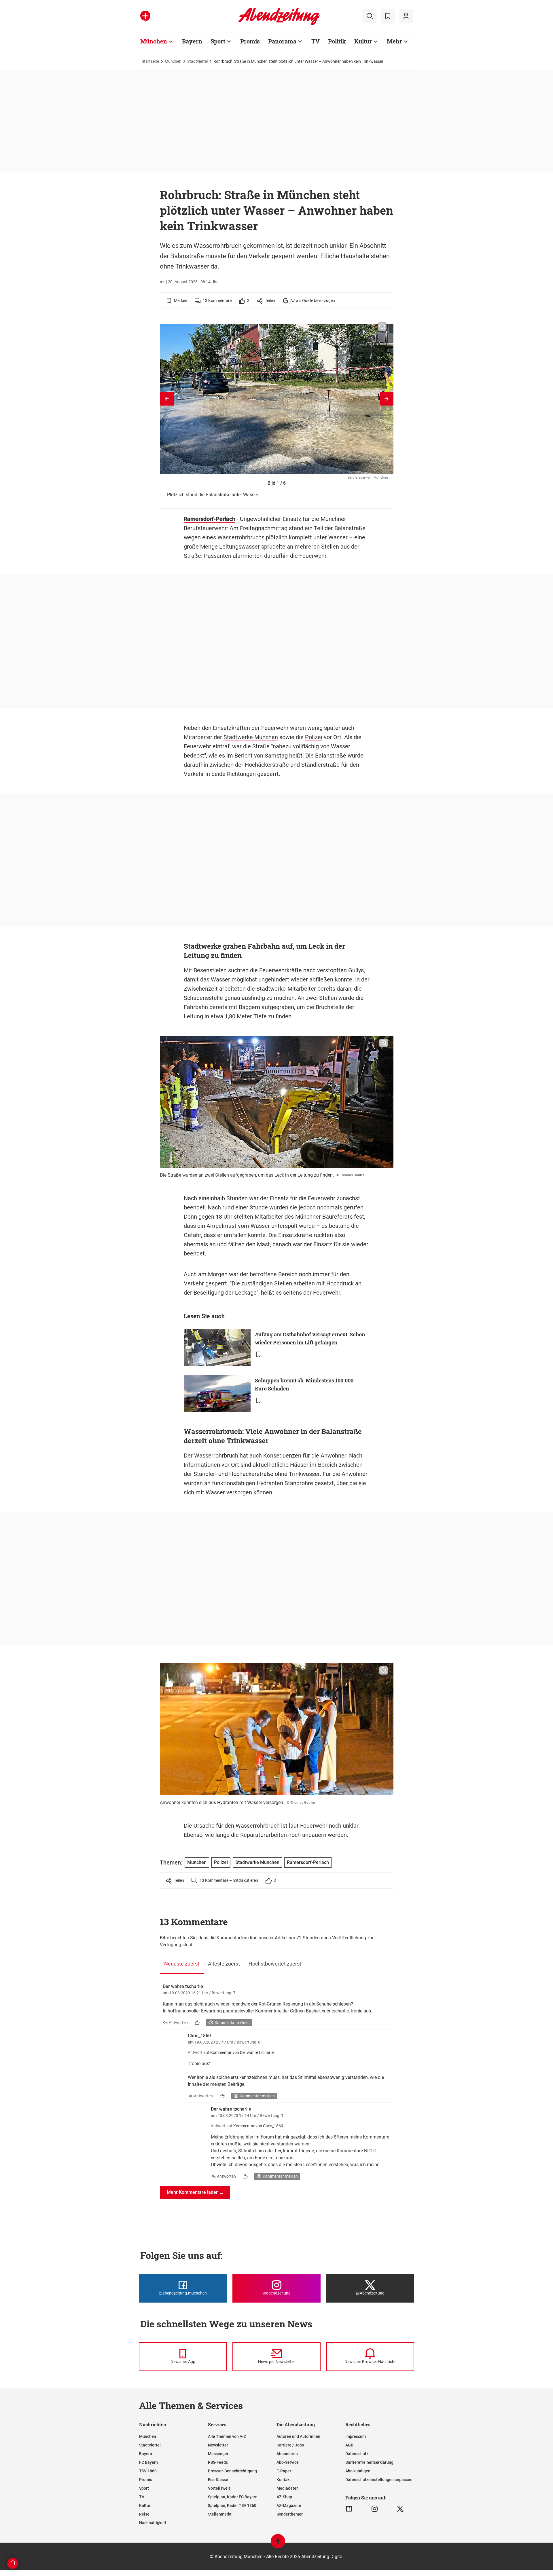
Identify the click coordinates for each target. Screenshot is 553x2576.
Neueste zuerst (182, 1964)
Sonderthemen (290, 2514)
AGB (349, 2445)
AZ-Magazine (289, 2505)
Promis (250, 41)
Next (387, 399)
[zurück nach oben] (278, 2544)
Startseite (150, 61)
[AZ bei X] (400, 2509)
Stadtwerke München (251, 737)
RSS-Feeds (218, 2462)
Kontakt (284, 2480)
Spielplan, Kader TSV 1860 (232, 2505)
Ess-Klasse (218, 2480)
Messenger (218, 2454)
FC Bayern (148, 2462)
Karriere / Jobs (290, 2445)
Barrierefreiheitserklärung (369, 2462)
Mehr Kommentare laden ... (195, 2192)
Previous (167, 399)
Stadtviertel (197, 61)
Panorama (282, 41)
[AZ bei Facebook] (349, 2509)
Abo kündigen (358, 2471)
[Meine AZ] (406, 16)
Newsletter (218, 2445)
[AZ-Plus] (145, 16)
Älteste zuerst (224, 1964)
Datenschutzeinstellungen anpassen (379, 2480)
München (154, 41)
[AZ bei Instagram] (375, 2509)
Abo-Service (288, 2462)
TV (316, 41)
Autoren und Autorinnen (298, 2436)
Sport (218, 41)
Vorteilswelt (219, 2488)
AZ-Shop (284, 2497)
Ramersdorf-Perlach (210, 519)
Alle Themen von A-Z (227, 2436)
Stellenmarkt (220, 2514)
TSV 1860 (148, 2471)
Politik (337, 41)
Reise (144, 2514)
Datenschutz (357, 2454)
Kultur (363, 41)
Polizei (314, 737)
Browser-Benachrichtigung (232, 2471)
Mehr (394, 41)
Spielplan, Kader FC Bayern (233, 2497)
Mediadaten (288, 2488)
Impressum (356, 2436)
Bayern (192, 41)
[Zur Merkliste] (388, 16)
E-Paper (284, 2471)
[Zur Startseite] (279, 24)
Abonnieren (287, 2454)
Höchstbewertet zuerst (275, 1964)
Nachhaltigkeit (153, 2523)
